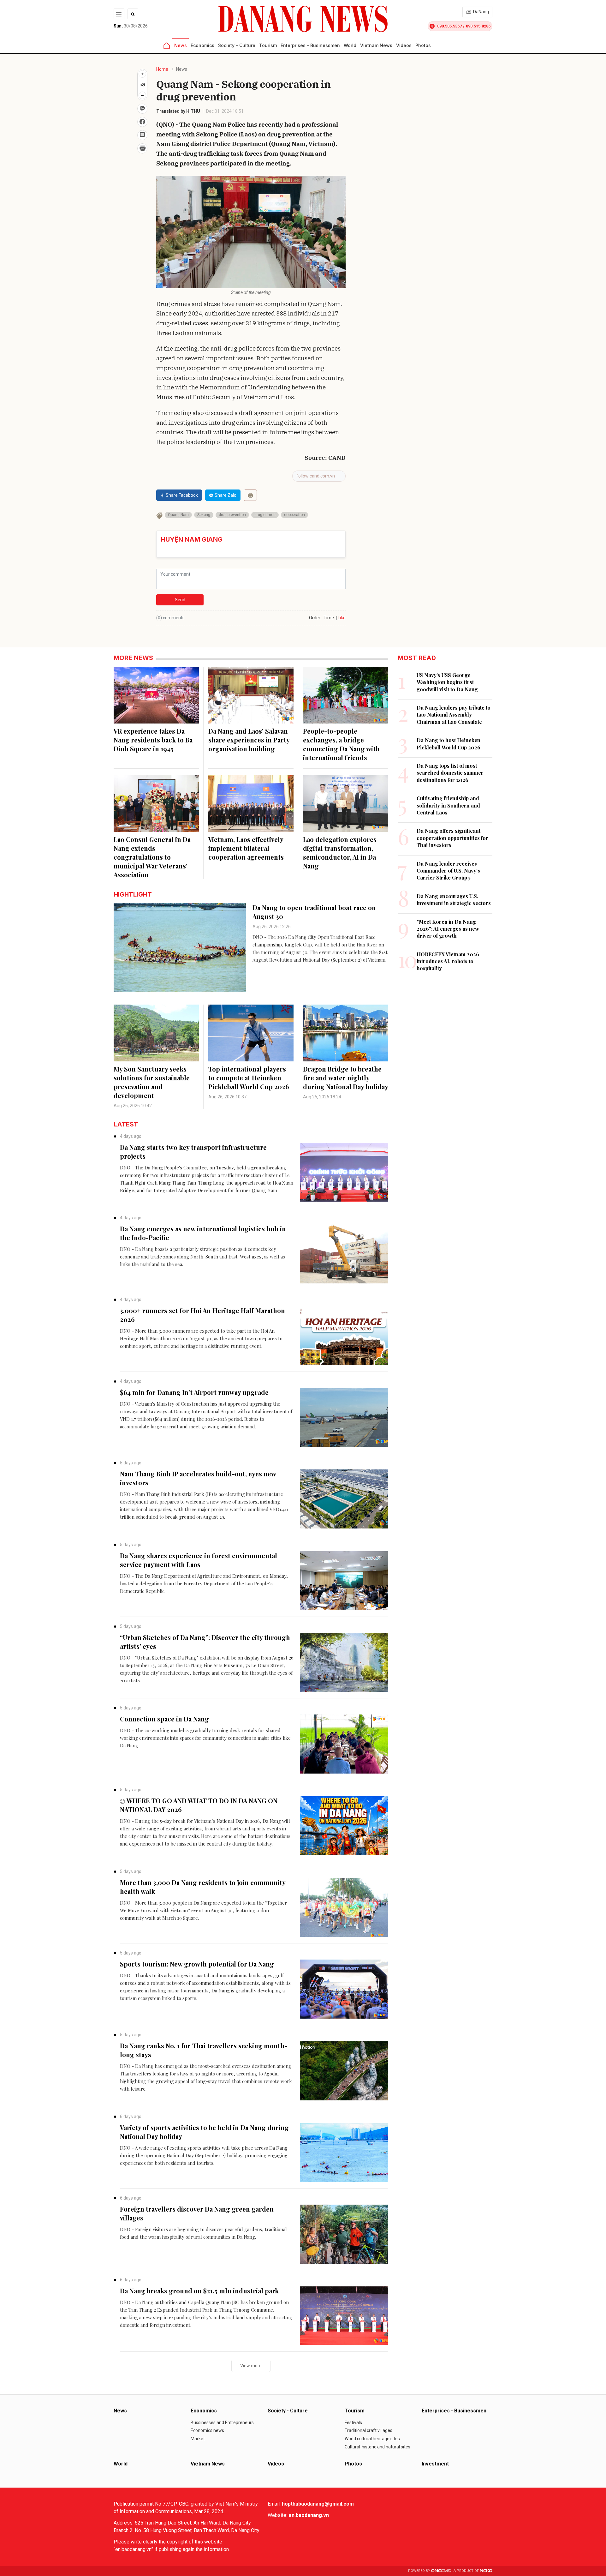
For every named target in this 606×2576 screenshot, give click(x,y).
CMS (441, 2571)
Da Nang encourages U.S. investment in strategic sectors (454, 900)
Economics (202, 45)
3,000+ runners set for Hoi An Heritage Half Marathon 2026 (202, 1315)
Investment (435, 2464)
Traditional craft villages (368, 2430)
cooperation (294, 515)
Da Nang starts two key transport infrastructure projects (193, 1152)
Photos (423, 45)
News (181, 45)
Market (198, 2439)
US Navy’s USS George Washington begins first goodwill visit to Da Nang (447, 682)
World (350, 45)
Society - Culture (237, 45)
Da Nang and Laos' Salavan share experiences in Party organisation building (249, 740)
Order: (315, 618)
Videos (404, 45)
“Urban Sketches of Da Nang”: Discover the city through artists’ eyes (205, 1642)
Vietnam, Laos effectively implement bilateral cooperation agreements (246, 848)
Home (162, 69)
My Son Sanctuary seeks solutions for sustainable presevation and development (152, 1082)
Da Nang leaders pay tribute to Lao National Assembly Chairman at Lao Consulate (454, 715)
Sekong (204, 515)
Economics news (207, 2430)
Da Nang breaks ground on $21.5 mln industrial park (199, 2291)
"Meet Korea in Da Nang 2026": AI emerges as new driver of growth (448, 929)
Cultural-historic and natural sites (377, 2447)
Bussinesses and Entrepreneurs (222, 2423)
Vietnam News (376, 45)
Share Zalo (226, 495)
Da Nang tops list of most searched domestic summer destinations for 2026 (450, 773)
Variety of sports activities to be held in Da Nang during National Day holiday (204, 2132)
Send (180, 600)
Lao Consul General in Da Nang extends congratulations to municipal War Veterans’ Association (152, 857)
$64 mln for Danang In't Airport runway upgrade (194, 1392)
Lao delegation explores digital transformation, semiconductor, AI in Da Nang (340, 853)
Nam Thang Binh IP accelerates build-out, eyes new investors (198, 1478)
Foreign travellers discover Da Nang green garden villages (197, 2213)
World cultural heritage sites (372, 2439)
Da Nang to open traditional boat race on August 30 (314, 912)
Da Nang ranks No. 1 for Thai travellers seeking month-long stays (204, 2050)
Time (329, 618)
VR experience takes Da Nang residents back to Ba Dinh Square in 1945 (153, 740)
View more (251, 2366)
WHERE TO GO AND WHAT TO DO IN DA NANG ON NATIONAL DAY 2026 (199, 1805)
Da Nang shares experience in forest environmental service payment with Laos (199, 1560)
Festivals (353, 2423)
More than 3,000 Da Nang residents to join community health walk (203, 1887)
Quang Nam (178, 515)
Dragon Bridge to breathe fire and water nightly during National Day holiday (346, 1078)
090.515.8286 (478, 26)
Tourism (268, 45)
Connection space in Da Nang (164, 1719)
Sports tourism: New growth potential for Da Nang (197, 1964)
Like (342, 618)
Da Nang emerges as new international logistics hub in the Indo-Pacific (203, 1233)
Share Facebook (182, 495)
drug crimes (265, 515)
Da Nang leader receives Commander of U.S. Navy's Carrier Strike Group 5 (448, 871)
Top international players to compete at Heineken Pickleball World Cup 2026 (249, 1078)
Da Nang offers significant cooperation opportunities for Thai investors (452, 838)
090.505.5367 (449, 26)
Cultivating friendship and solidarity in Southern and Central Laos (448, 805)
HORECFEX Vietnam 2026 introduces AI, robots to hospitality (448, 961)
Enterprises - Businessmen (310, 45)
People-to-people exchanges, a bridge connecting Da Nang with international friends (341, 744)
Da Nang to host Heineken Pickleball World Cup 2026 (449, 744)
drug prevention (232, 515)
